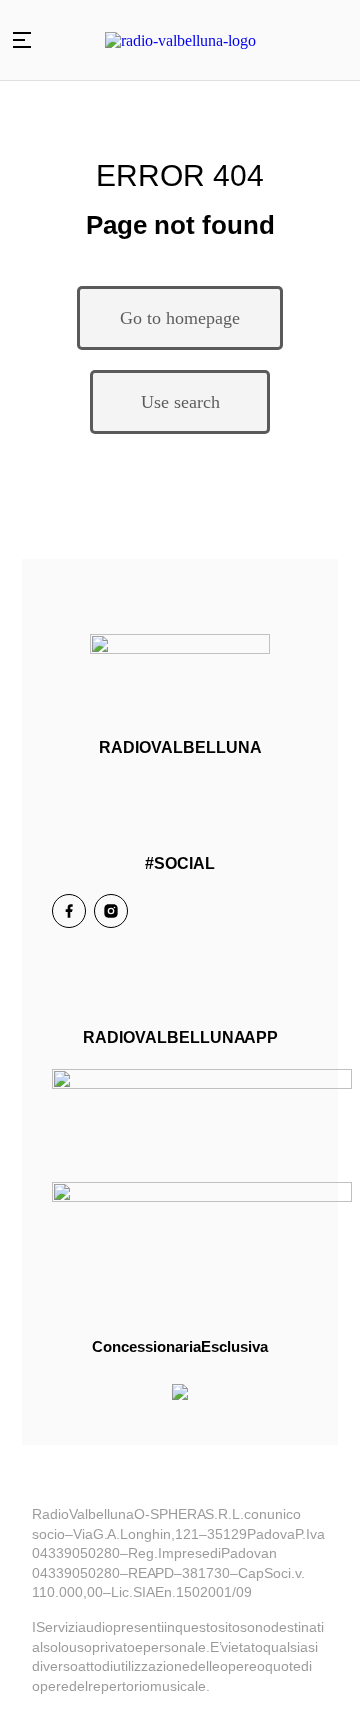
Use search (180, 402)
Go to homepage (180, 318)
